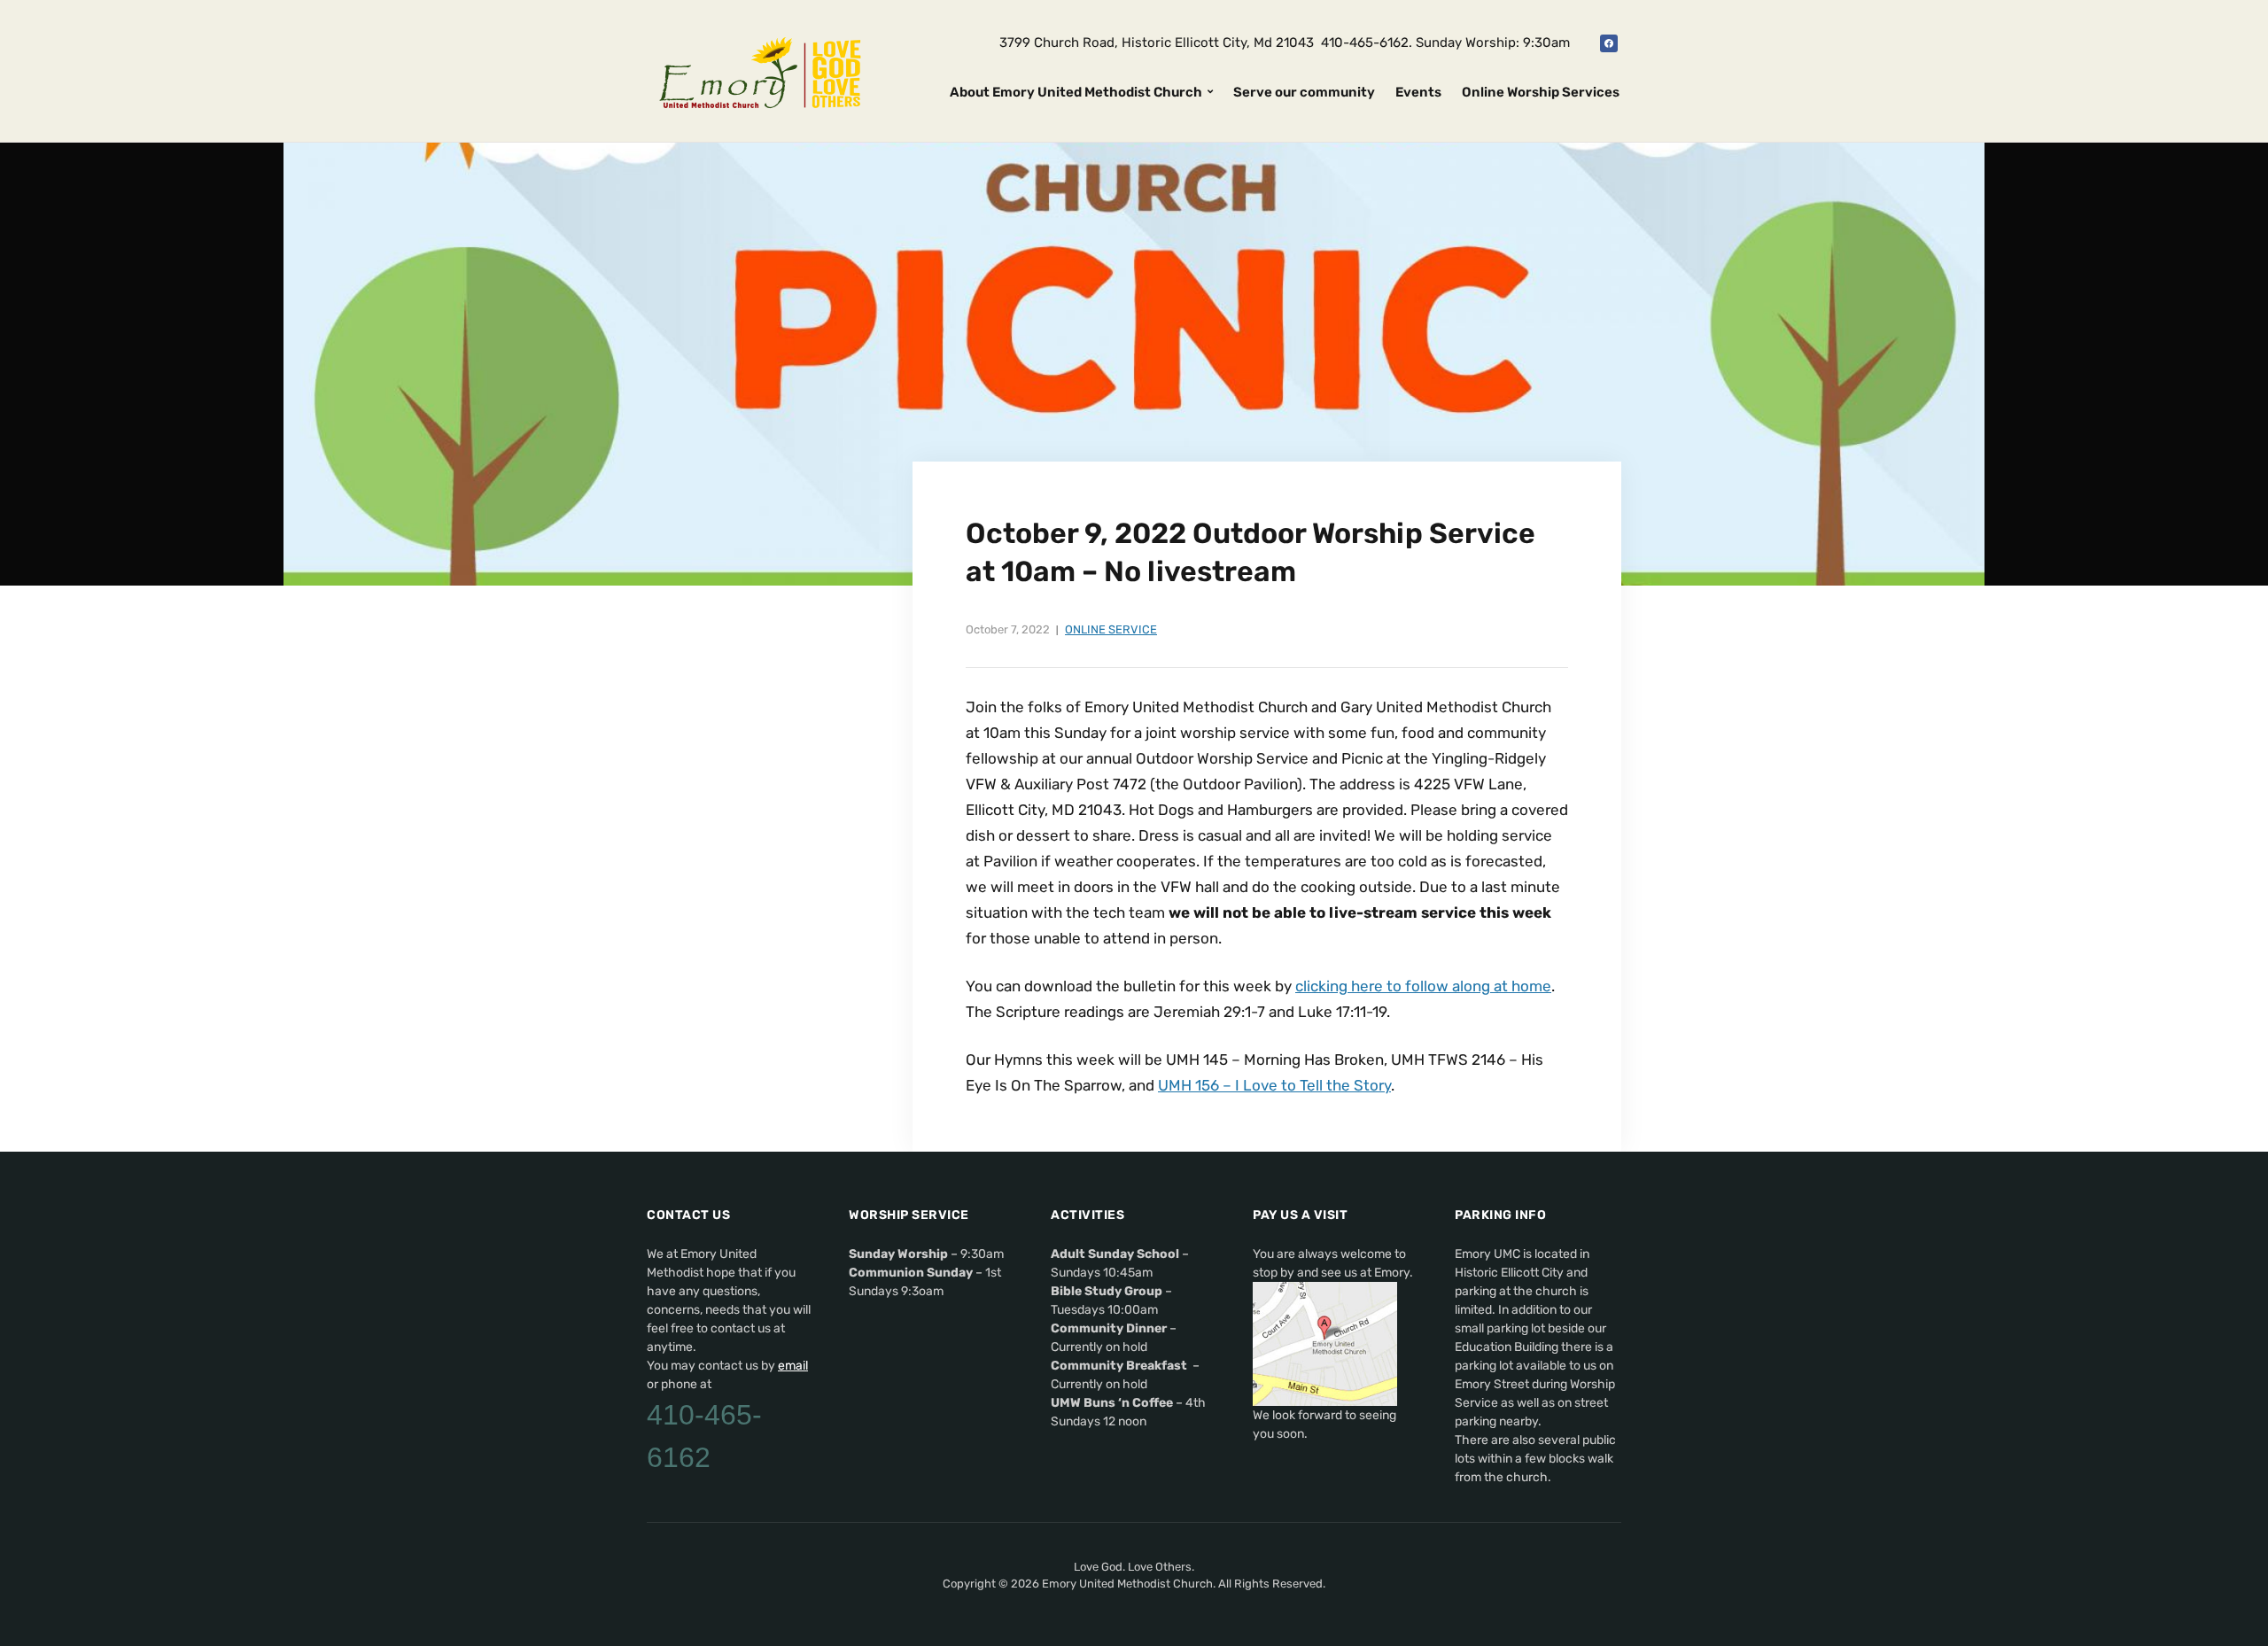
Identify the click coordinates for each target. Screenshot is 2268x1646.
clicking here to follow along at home (1423, 986)
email (793, 1366)
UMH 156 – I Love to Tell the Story (1274, 1085)
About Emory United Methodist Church (1076, 92)
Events (1418, 92)
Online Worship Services (1541, 92)
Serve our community (1304, 92)
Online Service (1111, 629)
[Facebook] (1609, 43)
